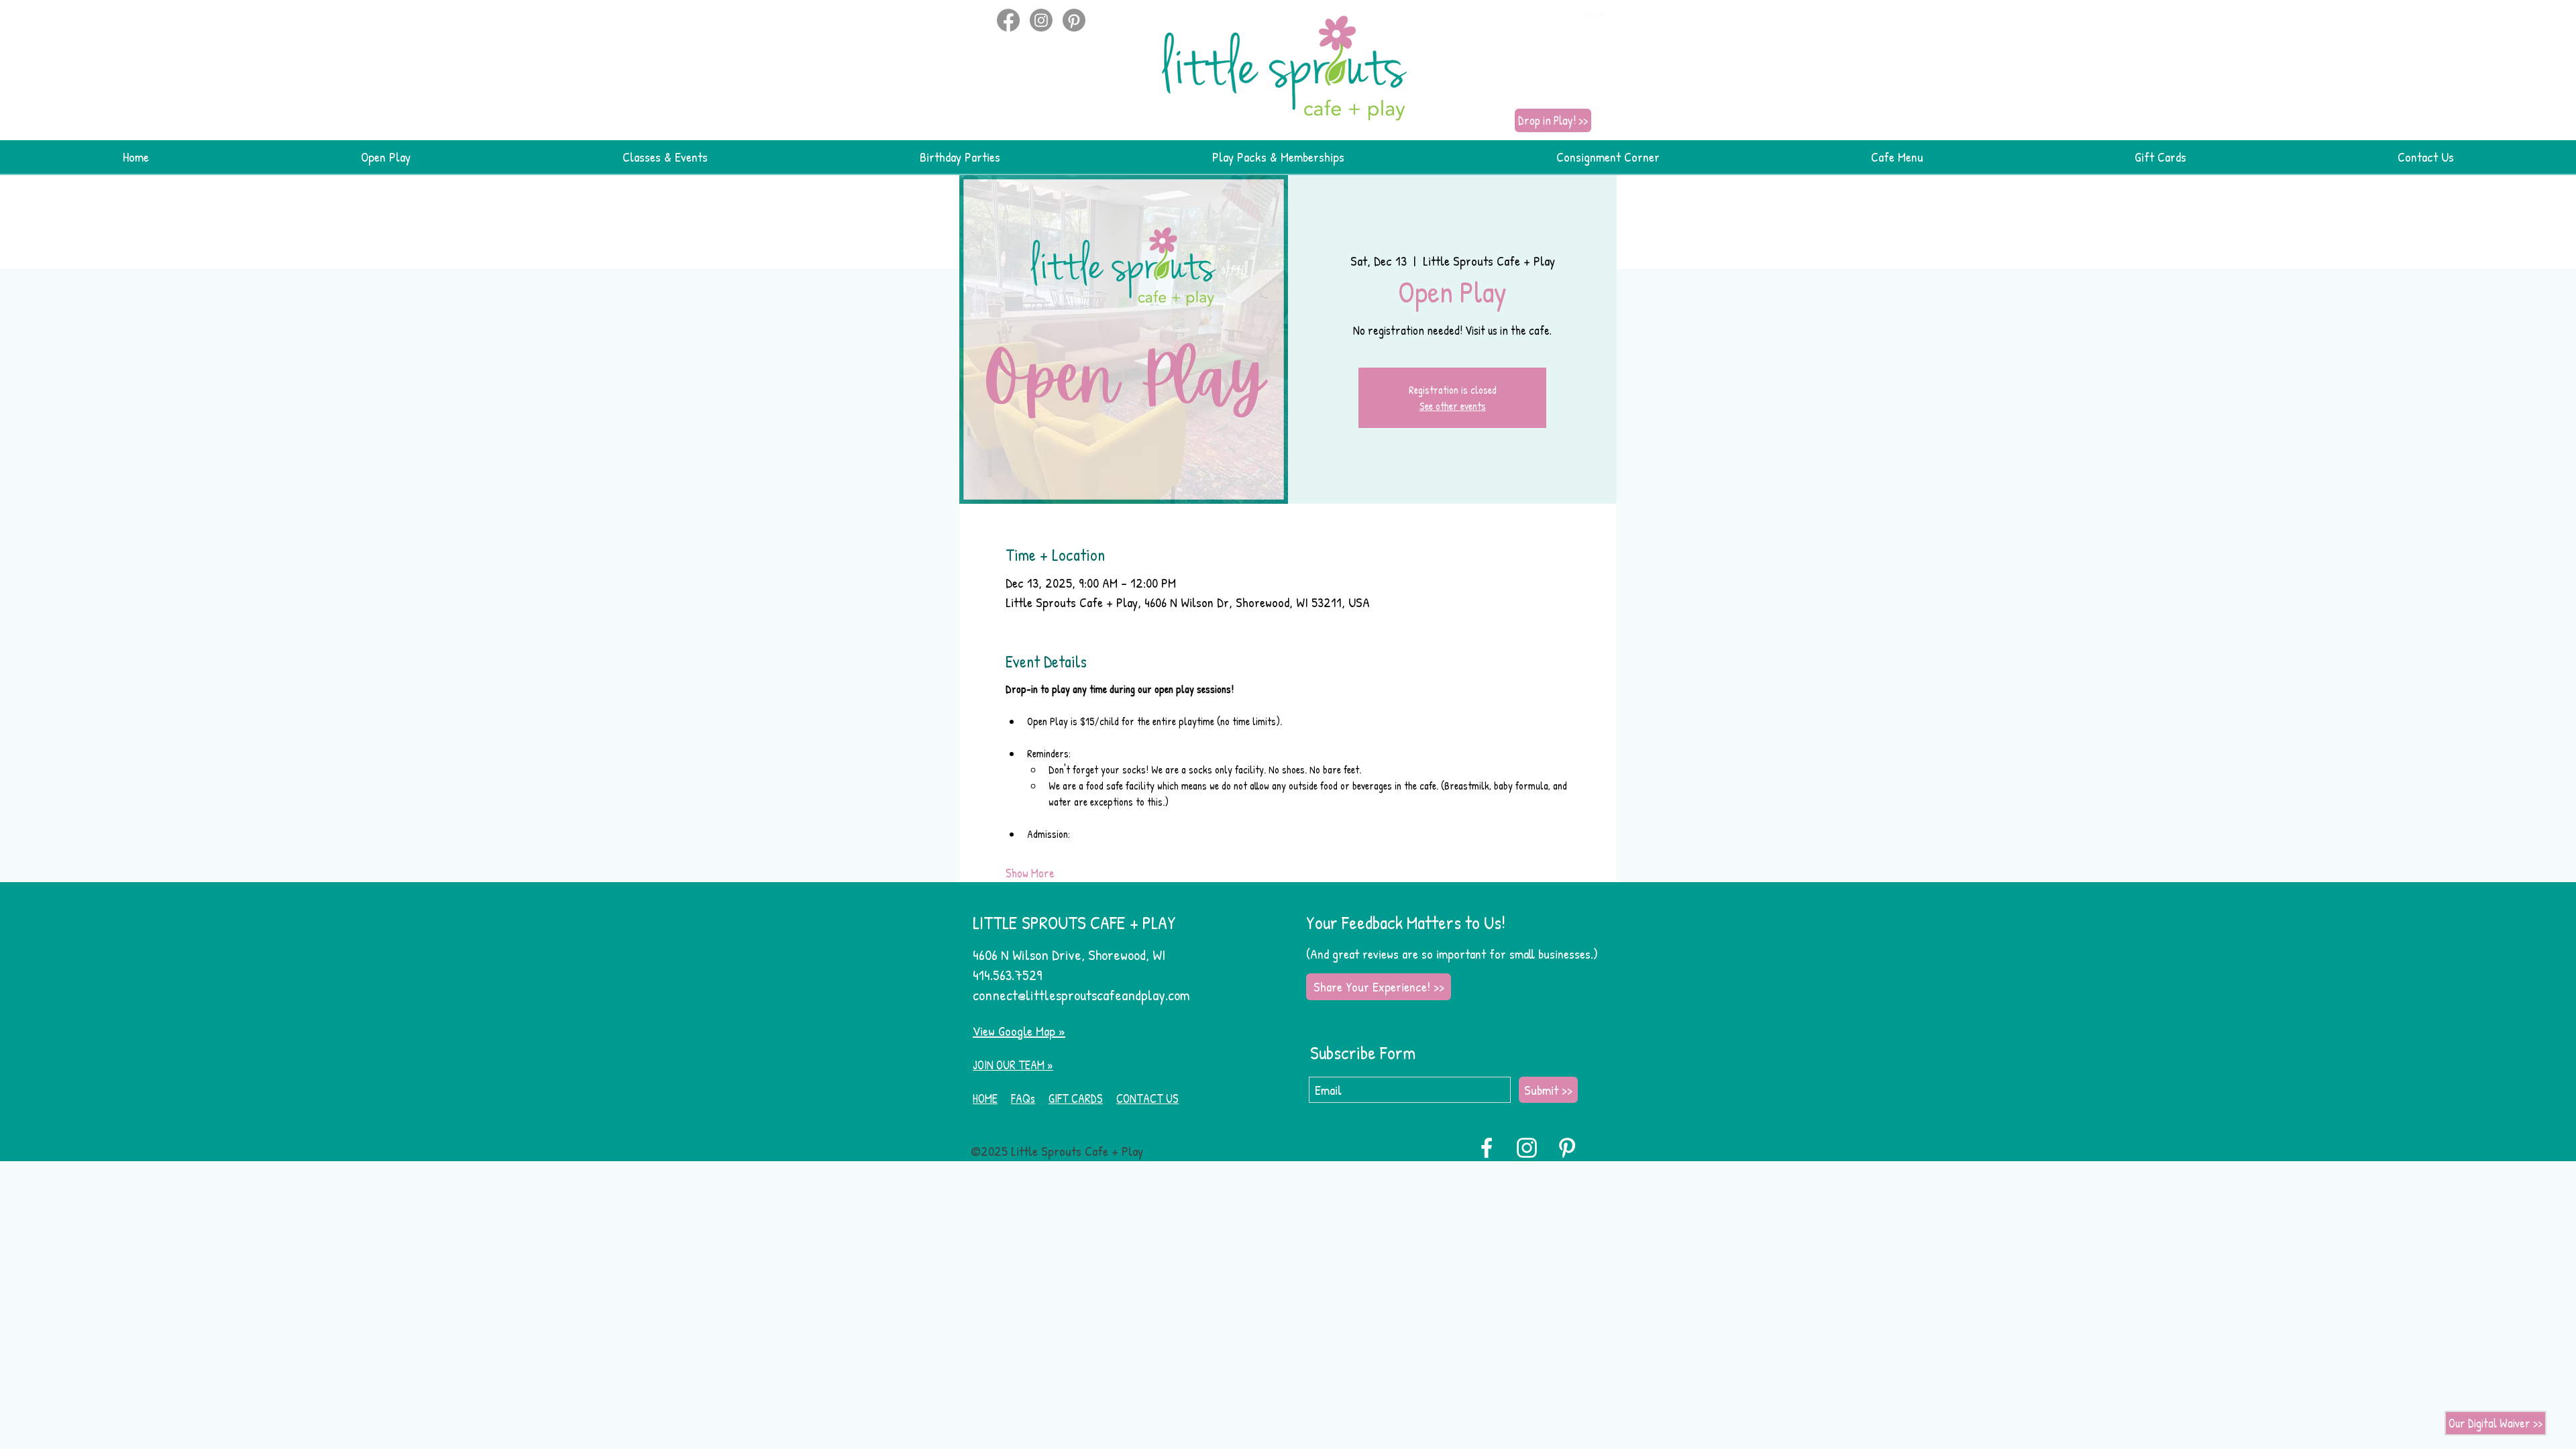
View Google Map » (1019, 1031)
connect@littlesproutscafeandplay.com (1081, 995)
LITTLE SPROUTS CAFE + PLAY (1074, 922)
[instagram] (1041, 20)
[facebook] (1008, 20)
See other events (1453, 406)
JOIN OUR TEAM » (1013, 1065)
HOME (985, 1098)
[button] (978, 15)
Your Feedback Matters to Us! (1406, 922)
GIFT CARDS (1076, 1098)
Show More (1030, 873)
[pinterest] (1074, 20)
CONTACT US (1147, 1098)
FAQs (1023, 1098)
